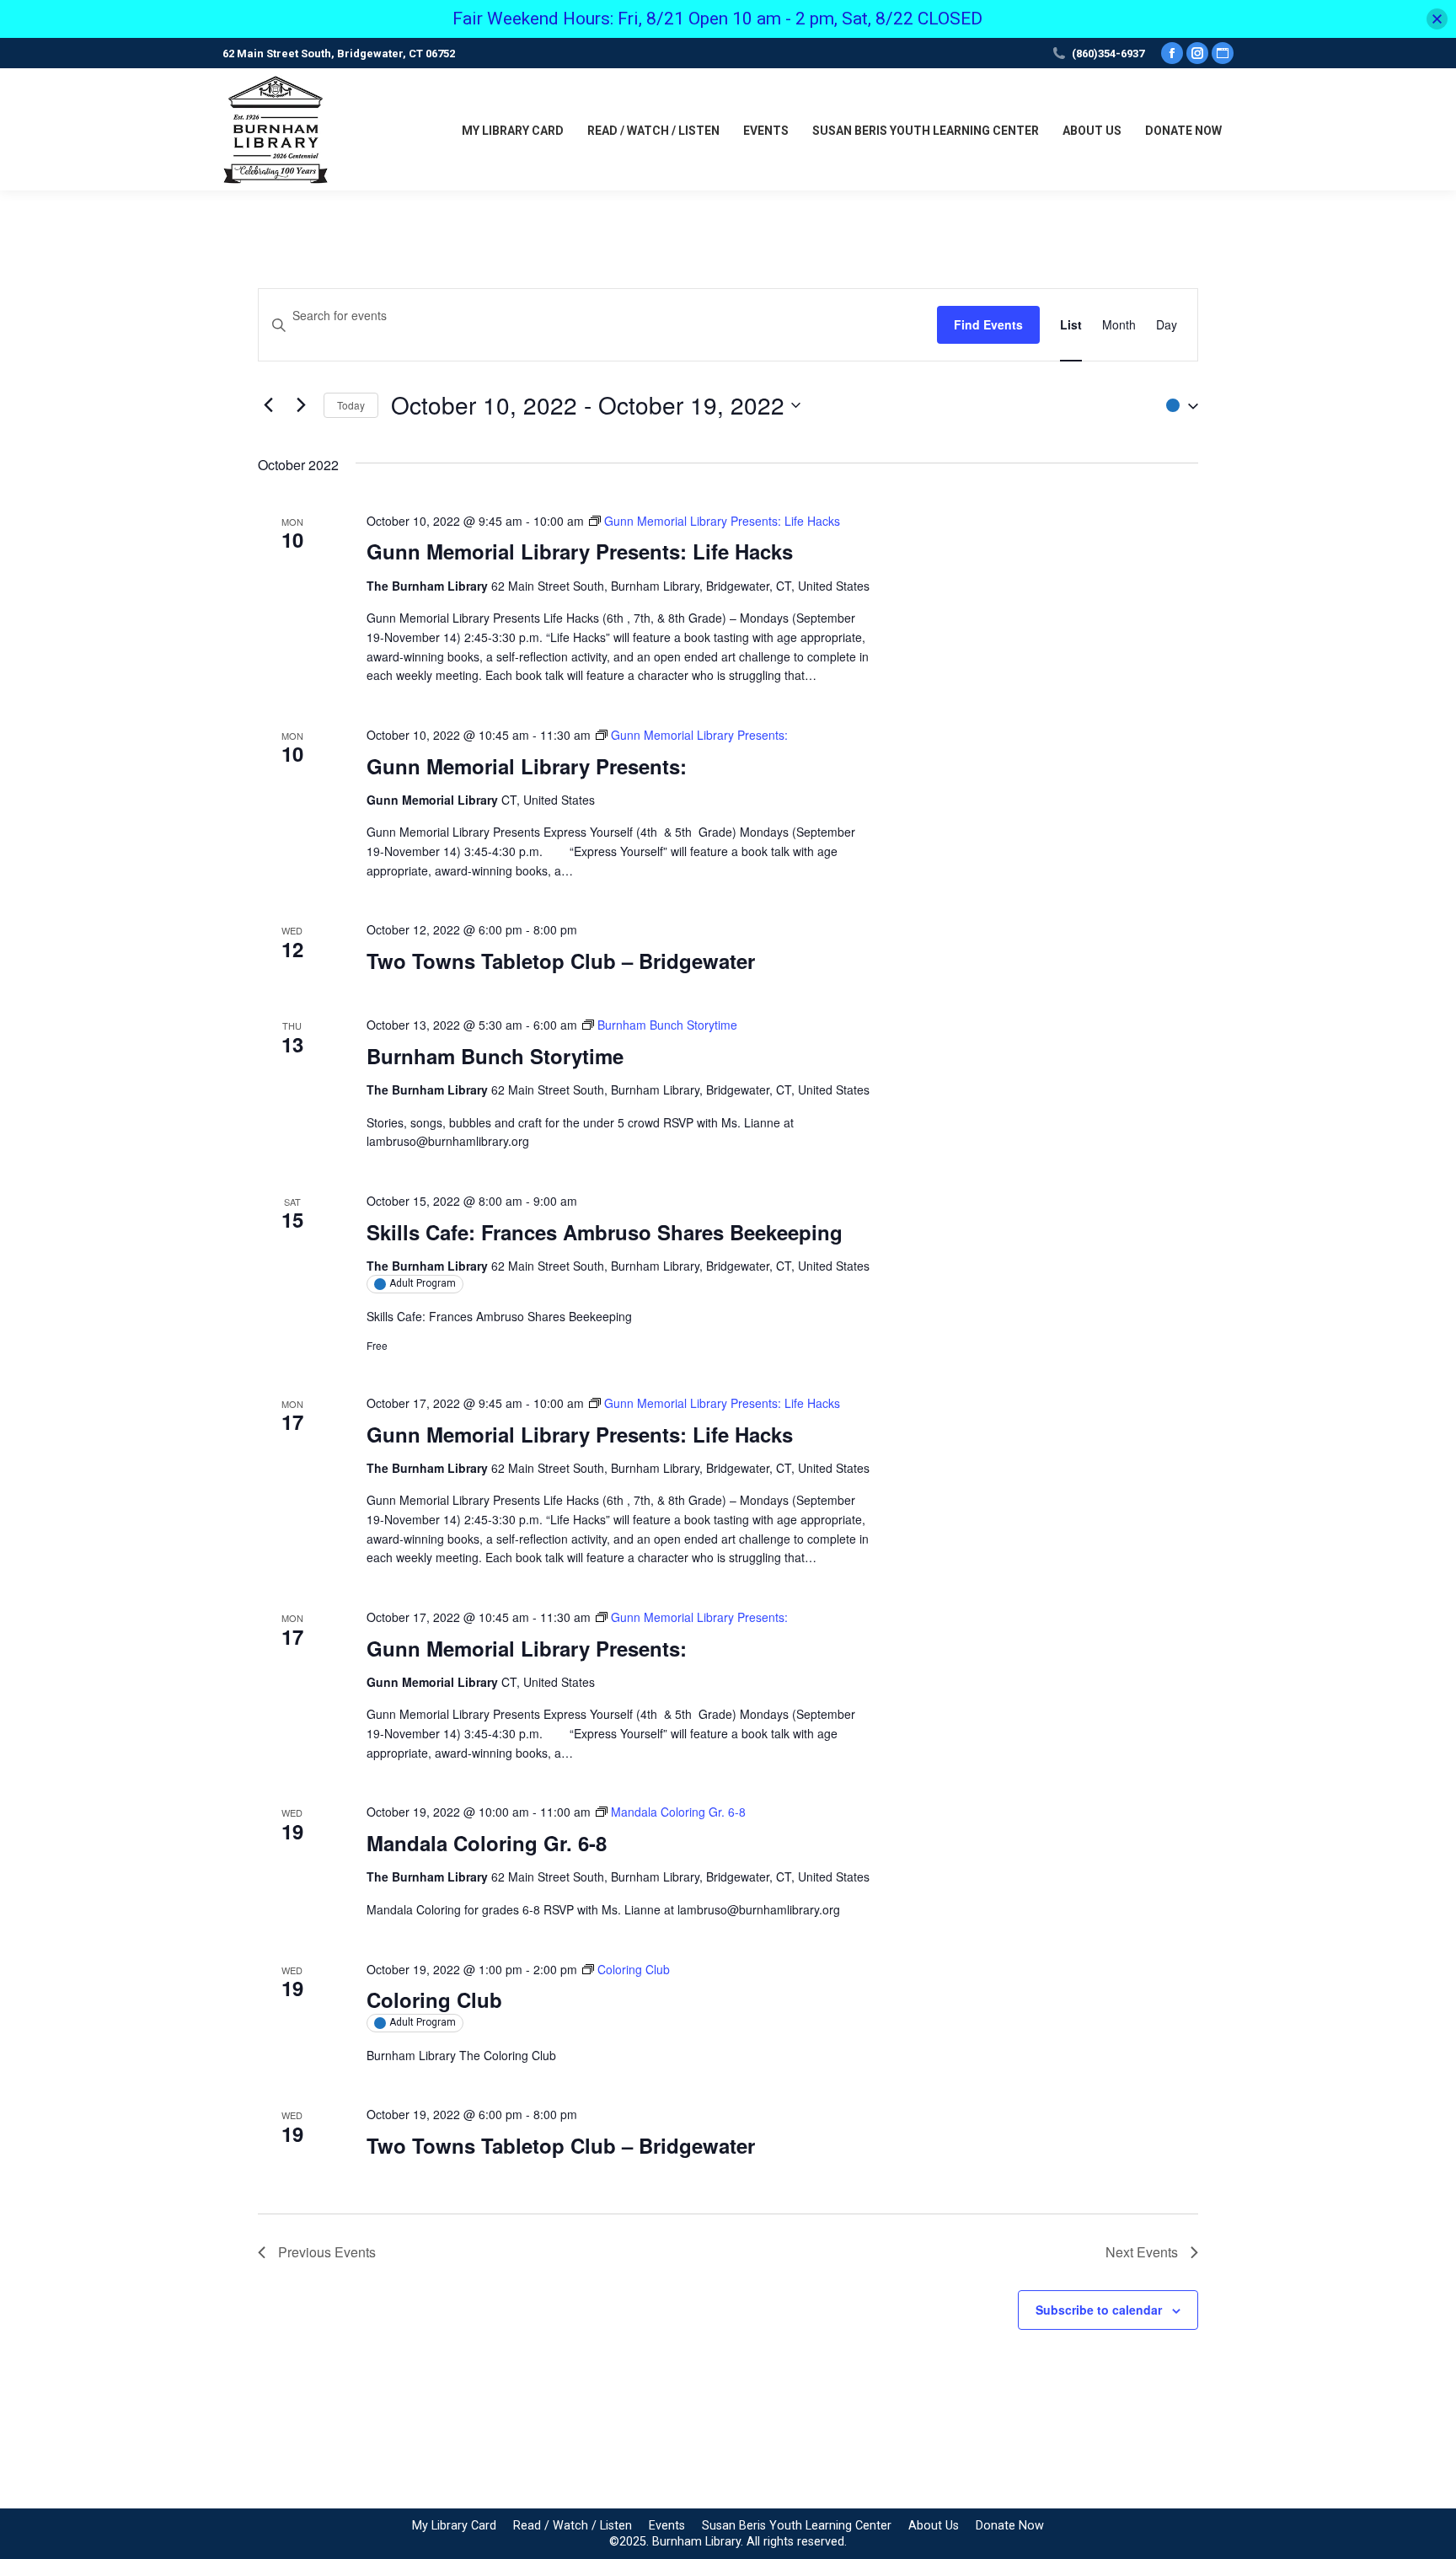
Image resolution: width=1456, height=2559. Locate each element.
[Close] (1437, 19)
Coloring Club (434, 2000)
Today (351, 405)
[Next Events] (301, 405)
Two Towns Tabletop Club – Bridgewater (561, 961)
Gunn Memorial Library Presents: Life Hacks (580, 551)
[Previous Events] (268, 405)
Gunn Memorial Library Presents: (527, 766)
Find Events (988, 324)
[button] (1178, 405)
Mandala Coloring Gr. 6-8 (487, 1843)
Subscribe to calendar (1099, 2310)
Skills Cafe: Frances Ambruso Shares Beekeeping (605, 1232)
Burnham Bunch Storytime (495, 1056)
